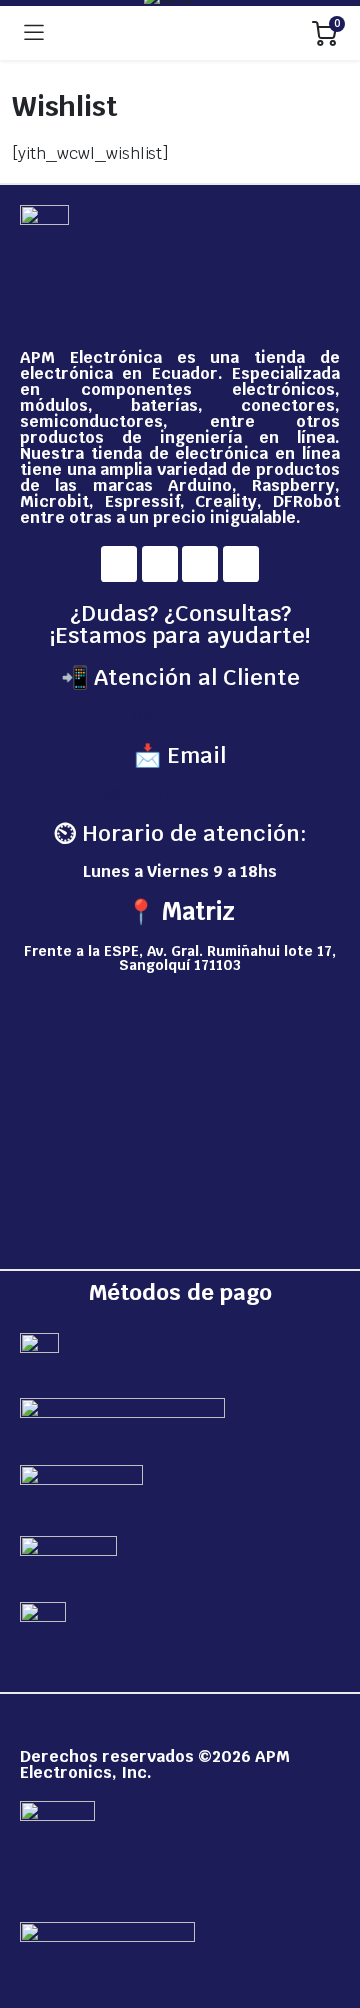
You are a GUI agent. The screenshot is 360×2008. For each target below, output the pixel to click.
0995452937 (180, 715)
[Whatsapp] (241, 564)
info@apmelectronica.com (180, 793)
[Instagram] (160, 564)
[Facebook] (119, 564)
